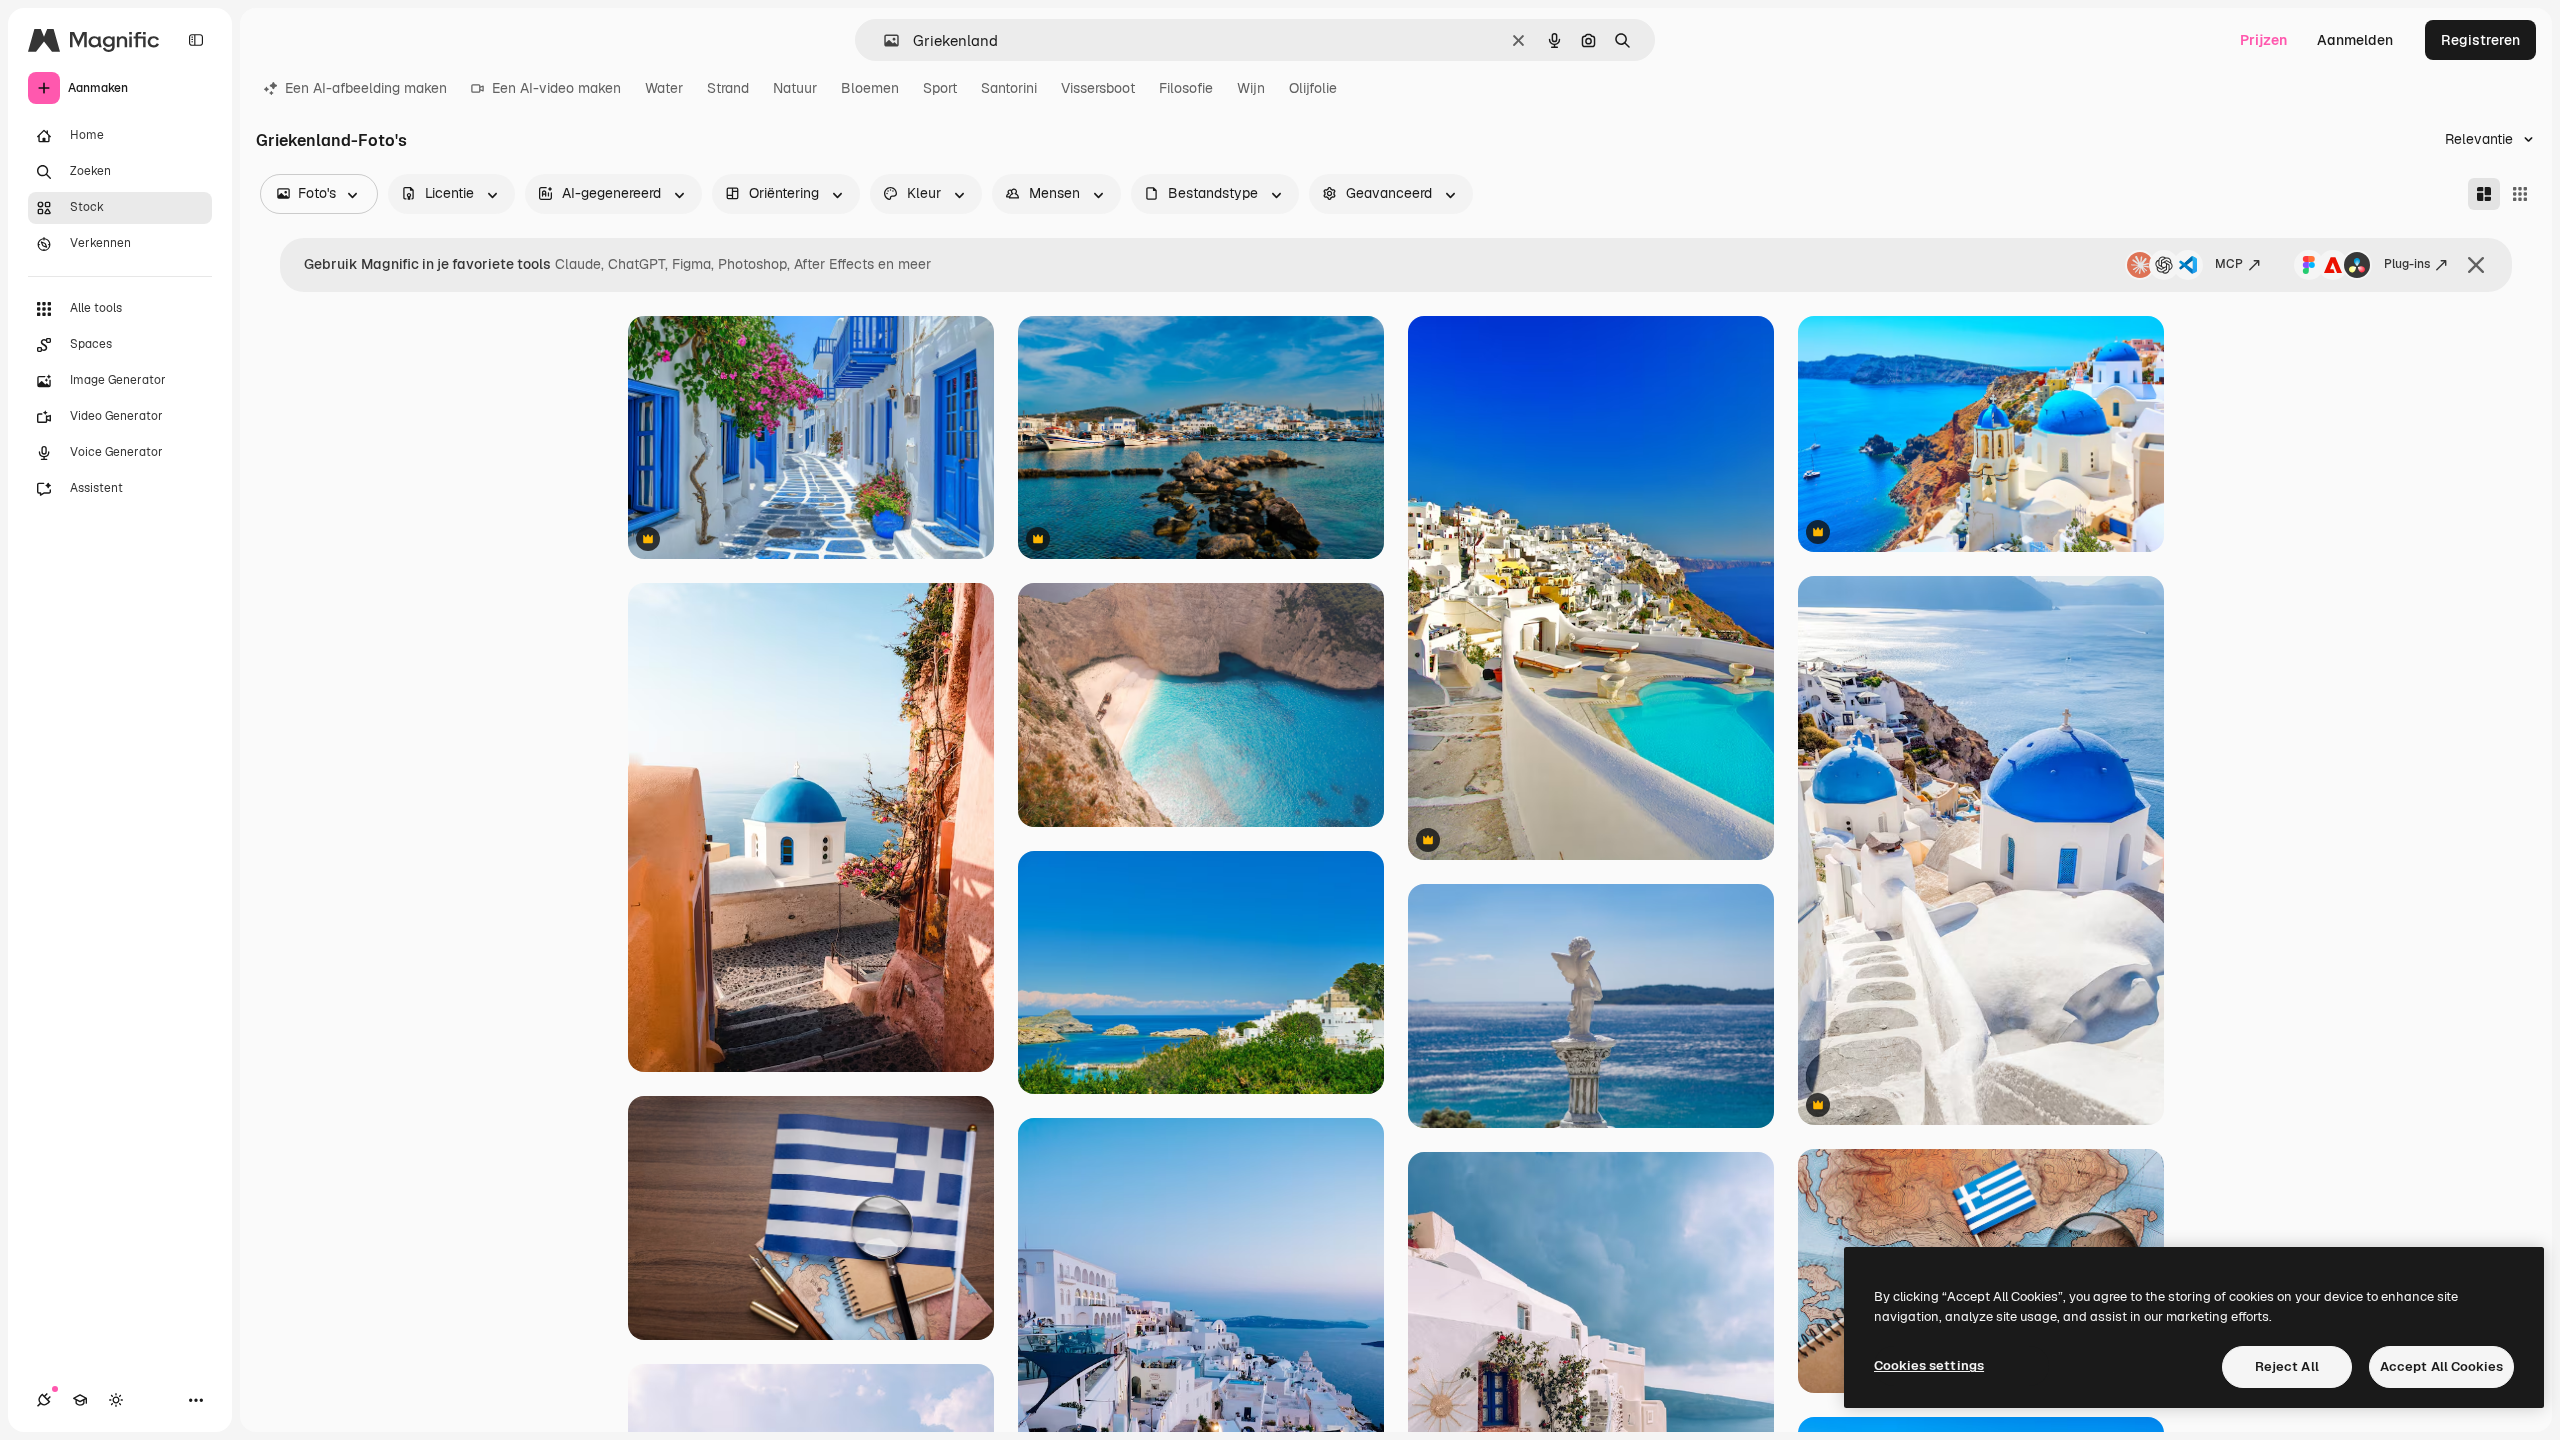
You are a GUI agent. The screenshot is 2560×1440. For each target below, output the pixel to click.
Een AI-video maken (556, 88)
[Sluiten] (2476, 265)
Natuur (795, 88)
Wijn (1251, 88)
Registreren (2480, 40)
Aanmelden (2355, 40)
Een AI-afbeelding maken (366, 88)
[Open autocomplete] (883, 40)
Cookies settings (1929, 1365)
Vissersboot (1098, 88)
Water (664, 88)
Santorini (1009, 88)
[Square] (2520, 194)
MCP (2229, 264)
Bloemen (870, 88)
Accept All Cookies (2441, 1366)
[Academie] (80, 1400)
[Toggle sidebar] (196, 40)
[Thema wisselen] (116, 1400)
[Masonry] (2484, 194)
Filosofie (1186, 88)
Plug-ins (2407, 264)
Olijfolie (1313, 88)
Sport (940, 88)
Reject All (2287, 1366)
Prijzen (2263, 40)
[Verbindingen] (44, 1400)
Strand (728, 88)
